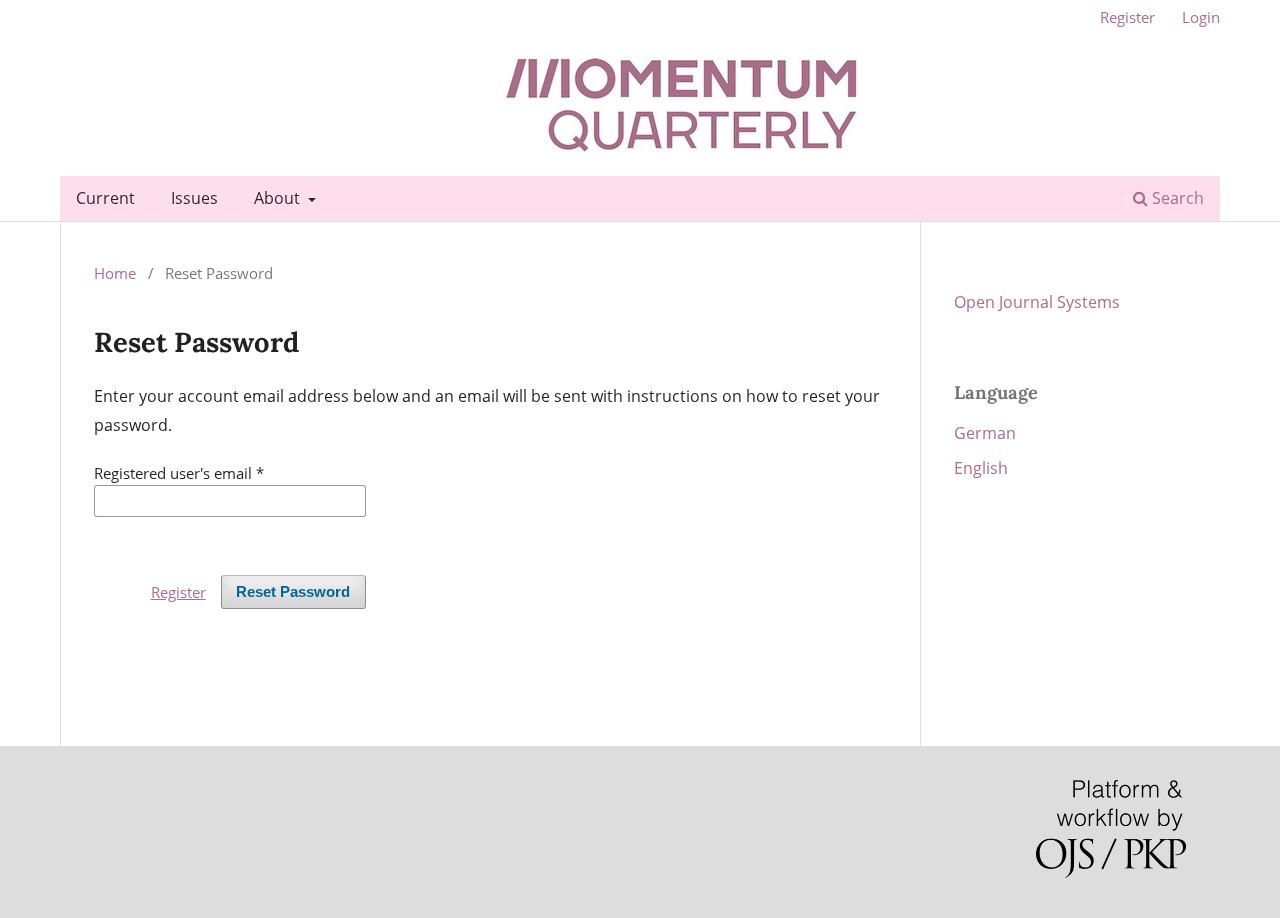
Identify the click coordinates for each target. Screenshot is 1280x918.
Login (1201, 17)
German (985, 433)
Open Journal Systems (1037, 302)
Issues (194, 198)
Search (1176, 198)
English (981, 468)
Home (115, 273)
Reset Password (293, 592)
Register (1127, 17)
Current (105, 198)
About (279, 198)
